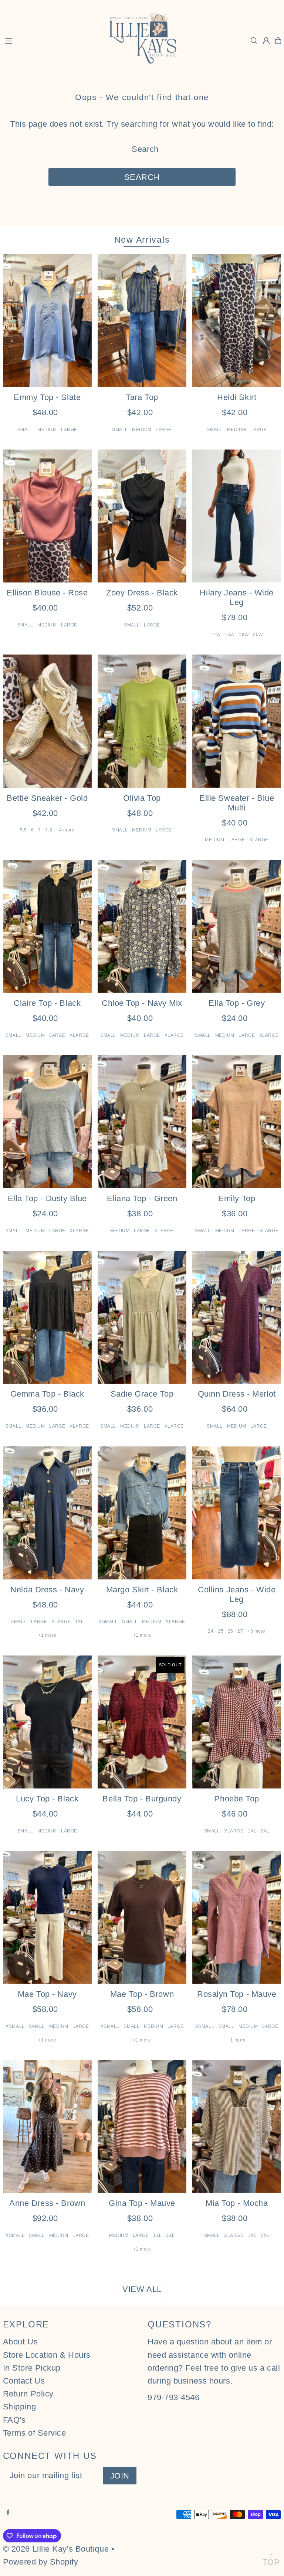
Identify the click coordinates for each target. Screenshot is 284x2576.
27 (240, 1631)
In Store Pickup (32, 2368)
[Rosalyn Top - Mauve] (237, 1917)
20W (258, 635)
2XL (265, 1831)
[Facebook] (8, 2512)
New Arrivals (142, 240)
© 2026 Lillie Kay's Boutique (56, 2549)
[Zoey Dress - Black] (142, 516)
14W (216, 635)
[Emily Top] (237, 1122)
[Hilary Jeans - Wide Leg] (237, 516)
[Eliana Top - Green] (142, 1122)
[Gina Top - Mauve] (142, 2126)
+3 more (256, 1631)
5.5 (23, 830)
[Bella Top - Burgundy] (142, 1722)
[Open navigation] (50, 40)
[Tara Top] (142, 321)
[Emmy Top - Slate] (47, 321)
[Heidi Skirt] (237, 321)
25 (221, 1631)
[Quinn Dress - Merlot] (237, 1317)
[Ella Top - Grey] (237, 926)
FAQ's (14, 2420)
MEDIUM (47, 430)
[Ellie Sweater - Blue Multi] (237, 721)
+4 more (66, 830)
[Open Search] (254, 41)
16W (230, 635)
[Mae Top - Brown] (142, 1917)
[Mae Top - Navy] (47, 1917)
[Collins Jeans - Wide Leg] (237, 1513)
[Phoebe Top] (237, 1722)
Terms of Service (35, 2433)
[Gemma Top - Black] (47, 1317)
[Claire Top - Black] (47, 926)
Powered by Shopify (41, 2562)
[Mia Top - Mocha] (237, 2126)
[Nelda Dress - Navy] (47, 1513)
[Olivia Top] (142, 721)
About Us (20, 2342)
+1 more (47, 1635)
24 (211, 1631)
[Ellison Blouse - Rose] (47, 516)
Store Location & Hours (47, 2355)
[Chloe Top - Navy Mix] (142, 926)
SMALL (25, 430)
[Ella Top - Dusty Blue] (47, 1122)
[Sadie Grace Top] (142, 1317)
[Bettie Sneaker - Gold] (47, 721)
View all (142, 2289)
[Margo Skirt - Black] (142, 1513)
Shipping (19, 2407)
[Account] (266, 41)
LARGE (69, 430)
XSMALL (108, 1622)
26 (231, 1631)
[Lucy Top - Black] (47, 1722)
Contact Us (24, 2381)
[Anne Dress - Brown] (47, 2126)
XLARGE (259, 840)
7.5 (49, 830)
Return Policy (28, 2394)
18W (244, 635)
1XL (80, 1622)
